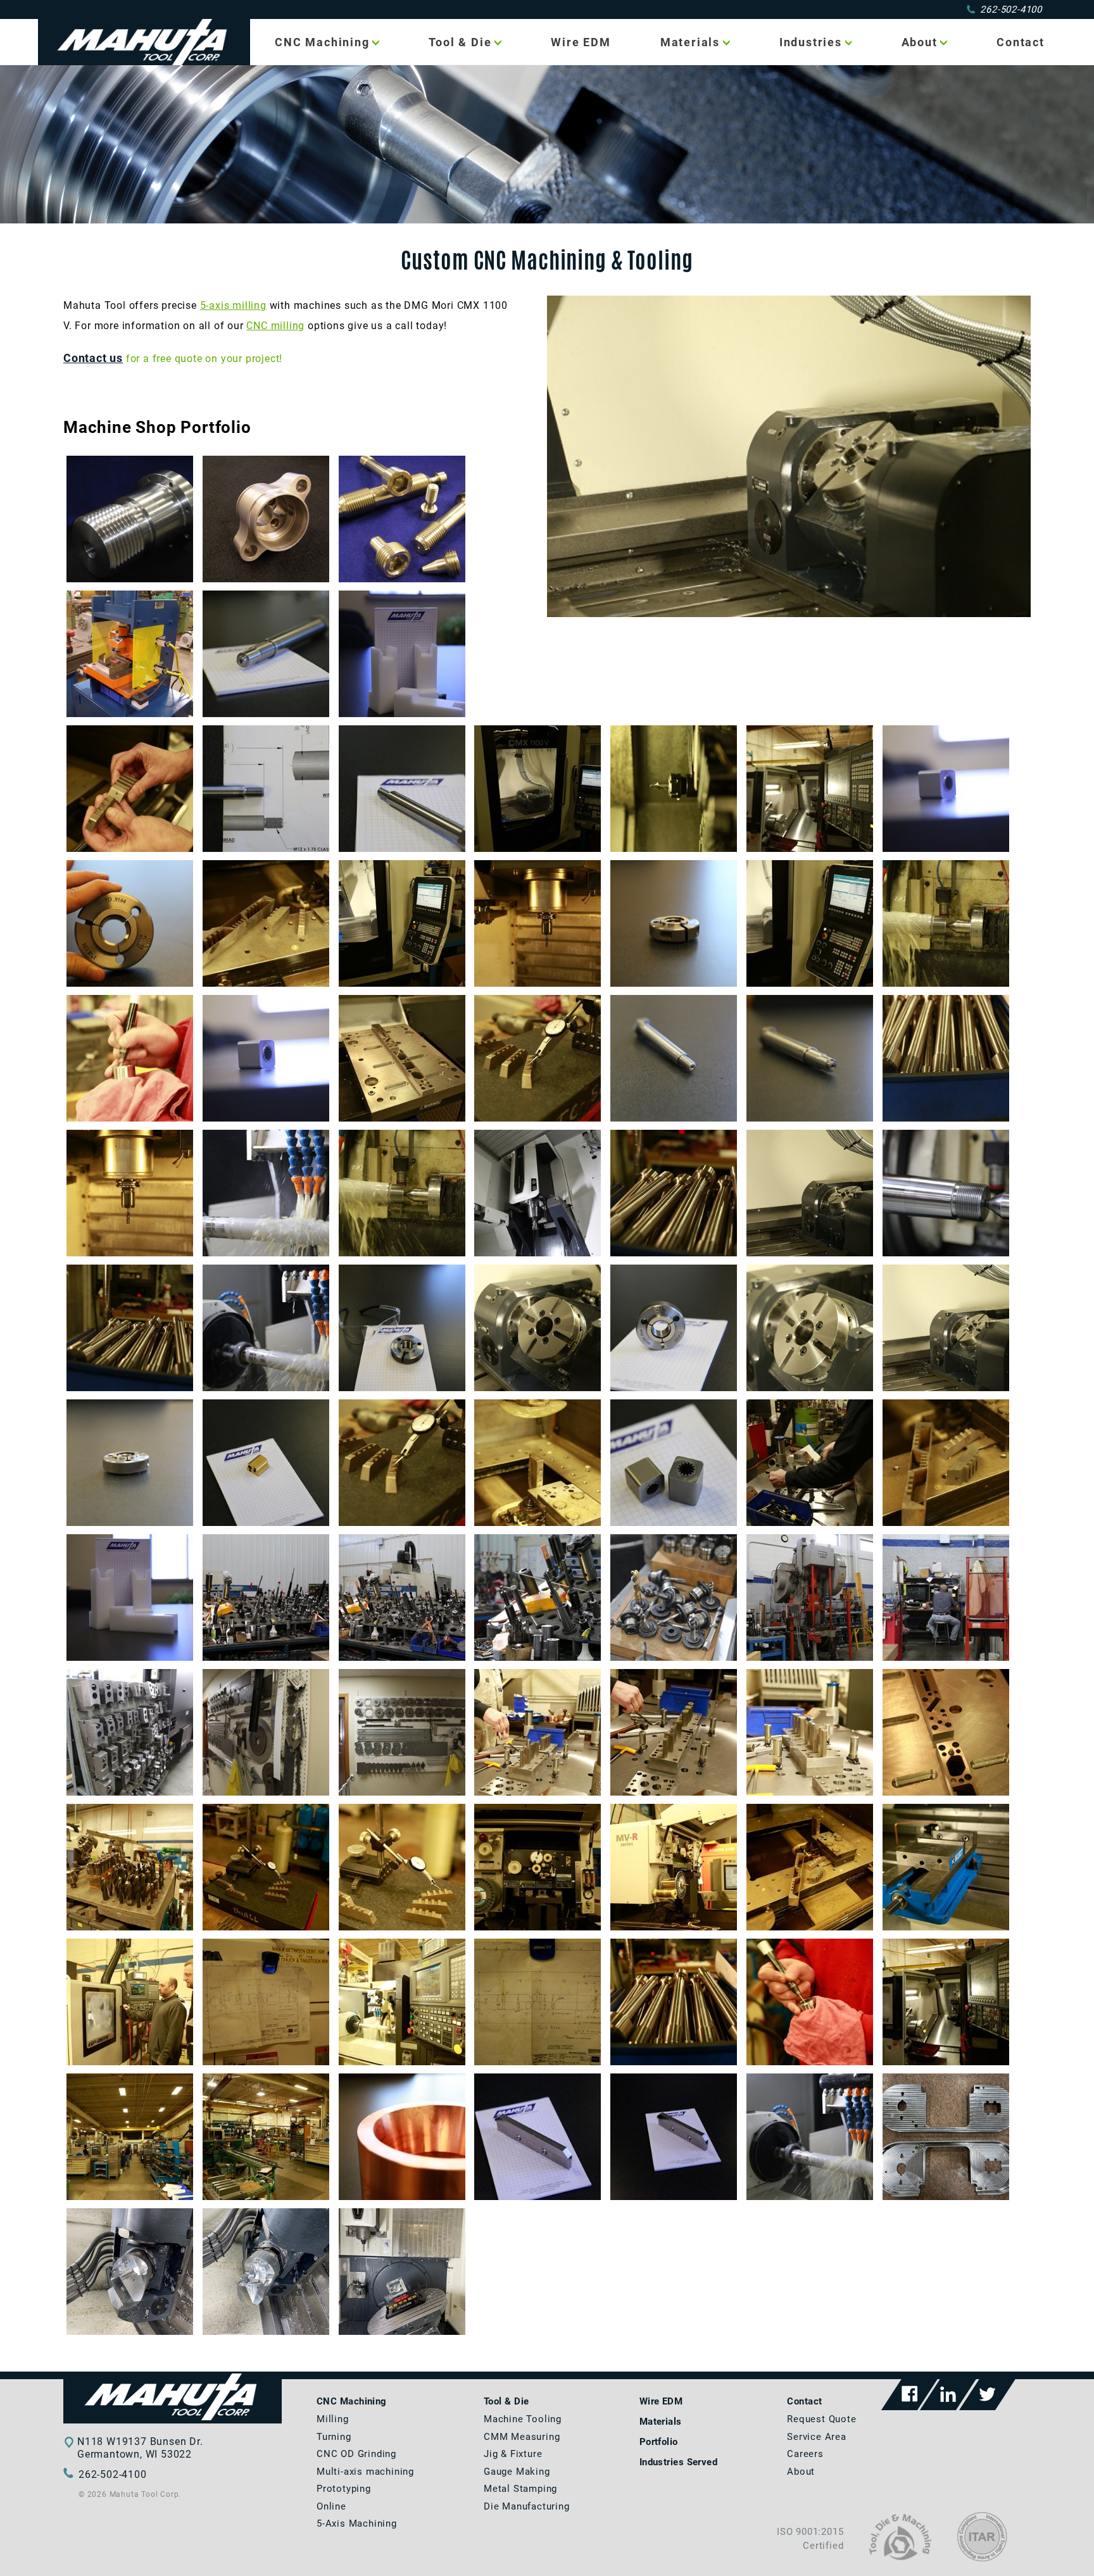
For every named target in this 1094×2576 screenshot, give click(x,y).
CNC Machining (322, 42)
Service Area (817, 2437)
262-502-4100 (1011, 9)
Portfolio (659, 2442)
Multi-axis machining (365, 2472)
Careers (805, 2454)
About (920, 42)
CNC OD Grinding (356, 2454)
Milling (333, 2419)
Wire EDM (581, 42)
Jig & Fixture (513, 2454)
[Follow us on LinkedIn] (948, 2395)
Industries (811, 42)
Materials (690, 42)
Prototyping (344, 2489)
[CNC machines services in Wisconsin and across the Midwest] (173, 2420)
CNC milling (275, 326)
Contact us (93, 358)
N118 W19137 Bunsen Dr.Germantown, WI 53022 (140, 2448)
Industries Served (679, 2462)
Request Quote (821, 2419)
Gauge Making (517, 2472)
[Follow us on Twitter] (987, 2395)
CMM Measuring (522, 2437)
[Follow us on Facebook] (909, 2395)
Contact (1021, 42)
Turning (334, 2437)
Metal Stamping (520, 2489)
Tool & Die (460, 42)
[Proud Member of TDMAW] (900, 2557)
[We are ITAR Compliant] (982, 2558)
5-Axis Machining (357, 2523)
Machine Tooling (523, 2419)
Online (331, 2506)
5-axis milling (233, 305)
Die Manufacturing (527, 2506)
